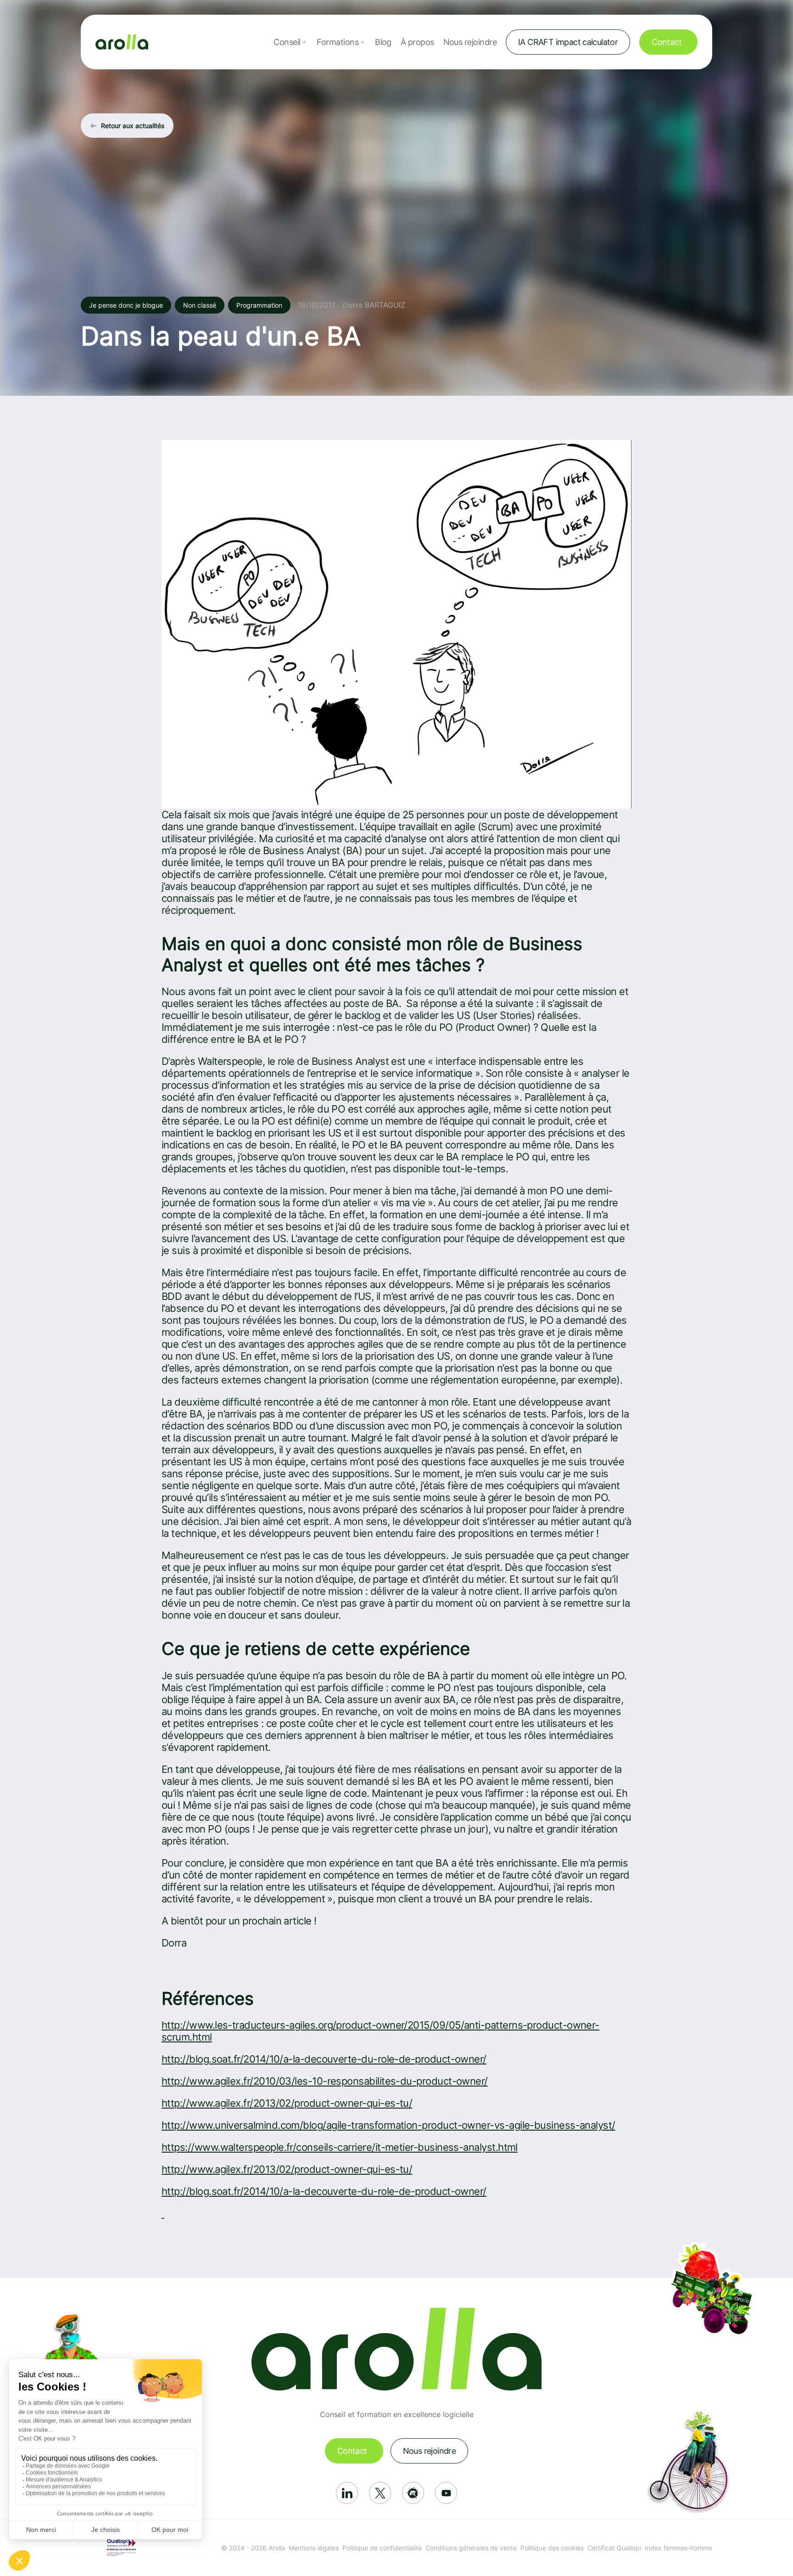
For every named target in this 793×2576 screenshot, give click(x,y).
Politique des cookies (552, 2548)
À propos (417, 42)
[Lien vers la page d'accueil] (122, 42)
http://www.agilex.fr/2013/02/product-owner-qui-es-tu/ (287, 2103)
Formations (338, 42)
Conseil (287, 42)
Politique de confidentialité (382, 2548)
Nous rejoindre (470, 42)
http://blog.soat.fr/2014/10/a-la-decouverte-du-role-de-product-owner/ (324, 2059)
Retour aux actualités (133, 126)
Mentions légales (314, 2548)
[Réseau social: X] (380, 2493)
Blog (383, 42)
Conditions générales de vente (471, 2548)
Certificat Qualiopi (614, 2548)
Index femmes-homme (679, 2548)
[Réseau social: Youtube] (446, 2493)
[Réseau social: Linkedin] (347, 2493)
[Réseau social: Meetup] (413, 2493)
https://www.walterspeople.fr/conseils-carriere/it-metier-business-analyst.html (340, 2147)
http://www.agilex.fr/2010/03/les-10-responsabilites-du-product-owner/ (325, 2081)
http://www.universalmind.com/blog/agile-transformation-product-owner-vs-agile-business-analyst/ (388, 2125)
